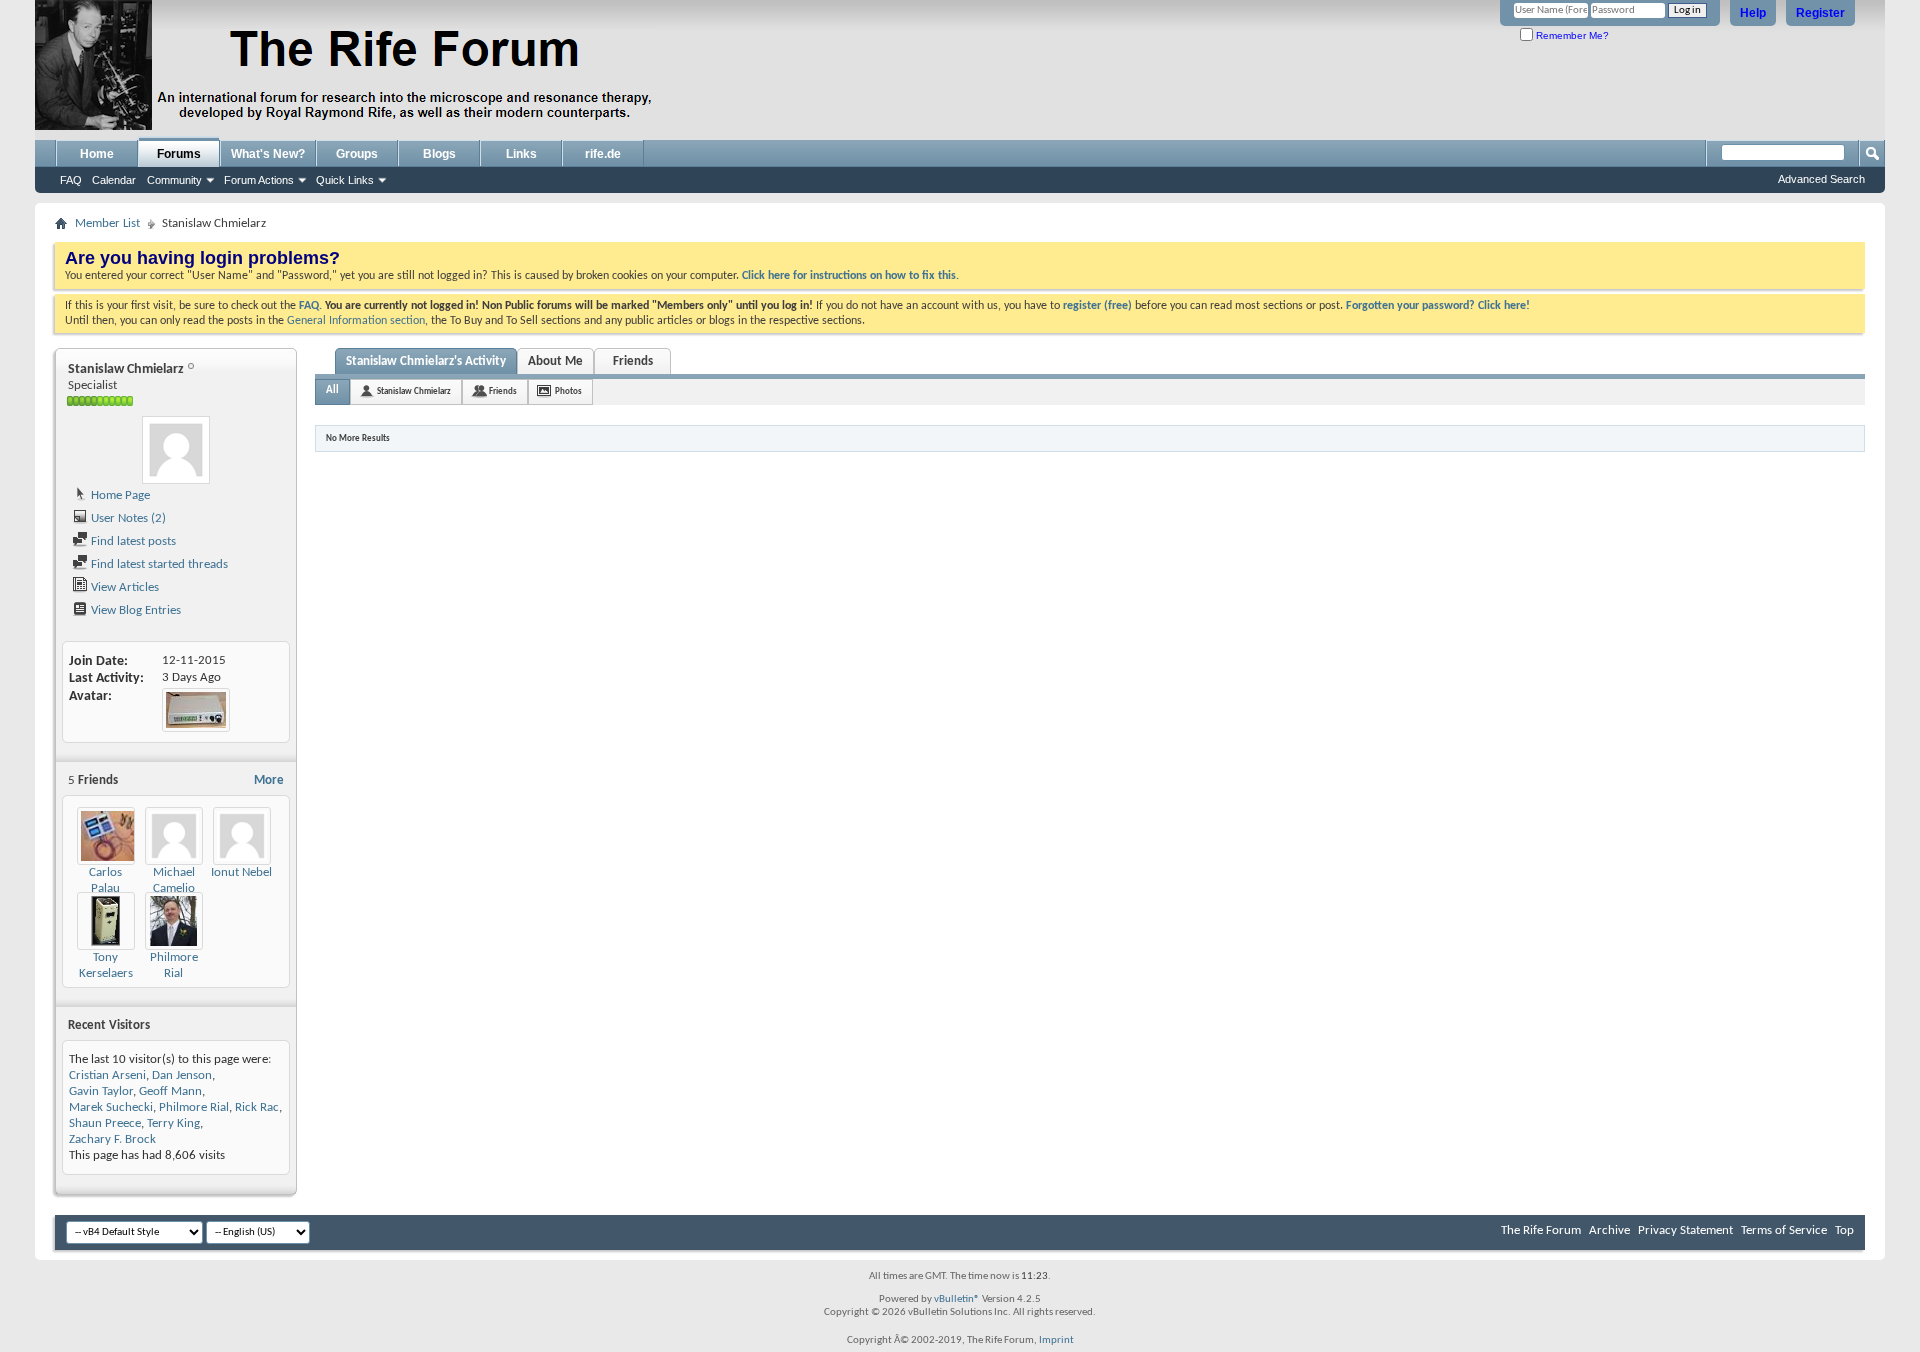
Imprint (1056, 1340)
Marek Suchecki (111, 1107)
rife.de (603, 154)
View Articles (123, 587)
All (332, 390)
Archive (1609, 1230)
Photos (568, 391)
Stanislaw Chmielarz (414, 391)
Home (97, 154)
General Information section (356, 321)
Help (1753, 13)
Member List (107, 223)
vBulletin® (957, 1299)
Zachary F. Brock (112, 1139)
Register (1820, 13)
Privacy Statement (1685, 1230)
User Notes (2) (127, 518)
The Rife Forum (1541, 1230)
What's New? (268, 154)
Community (174, 180)
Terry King (173, 1123)
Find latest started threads (158, 564)
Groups (357, 154)
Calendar (114, 180)
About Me (555, 361)
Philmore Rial (194, 1107)
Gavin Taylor (101, 1091)
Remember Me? (1571, 35)
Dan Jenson (182, 1075)
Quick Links (345, 180)
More (269, 780)
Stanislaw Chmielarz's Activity (426, 361)
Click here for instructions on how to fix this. (850, 276)
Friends (633, 361)
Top (1844, 1230)
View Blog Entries (134, 610)
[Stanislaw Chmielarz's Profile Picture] (176, 450)
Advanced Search (1821, 179)
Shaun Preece (105, 1123)
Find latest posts (132, 541)
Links (521, 154)
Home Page (119, 495)
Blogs (439, 154)
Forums (179, 154)
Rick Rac (257, 1107)
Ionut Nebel (241, 872)
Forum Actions (259, 180)
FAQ (71, 180)
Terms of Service (1784, 1230)
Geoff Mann (170, 1091)
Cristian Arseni (107, 1075)
